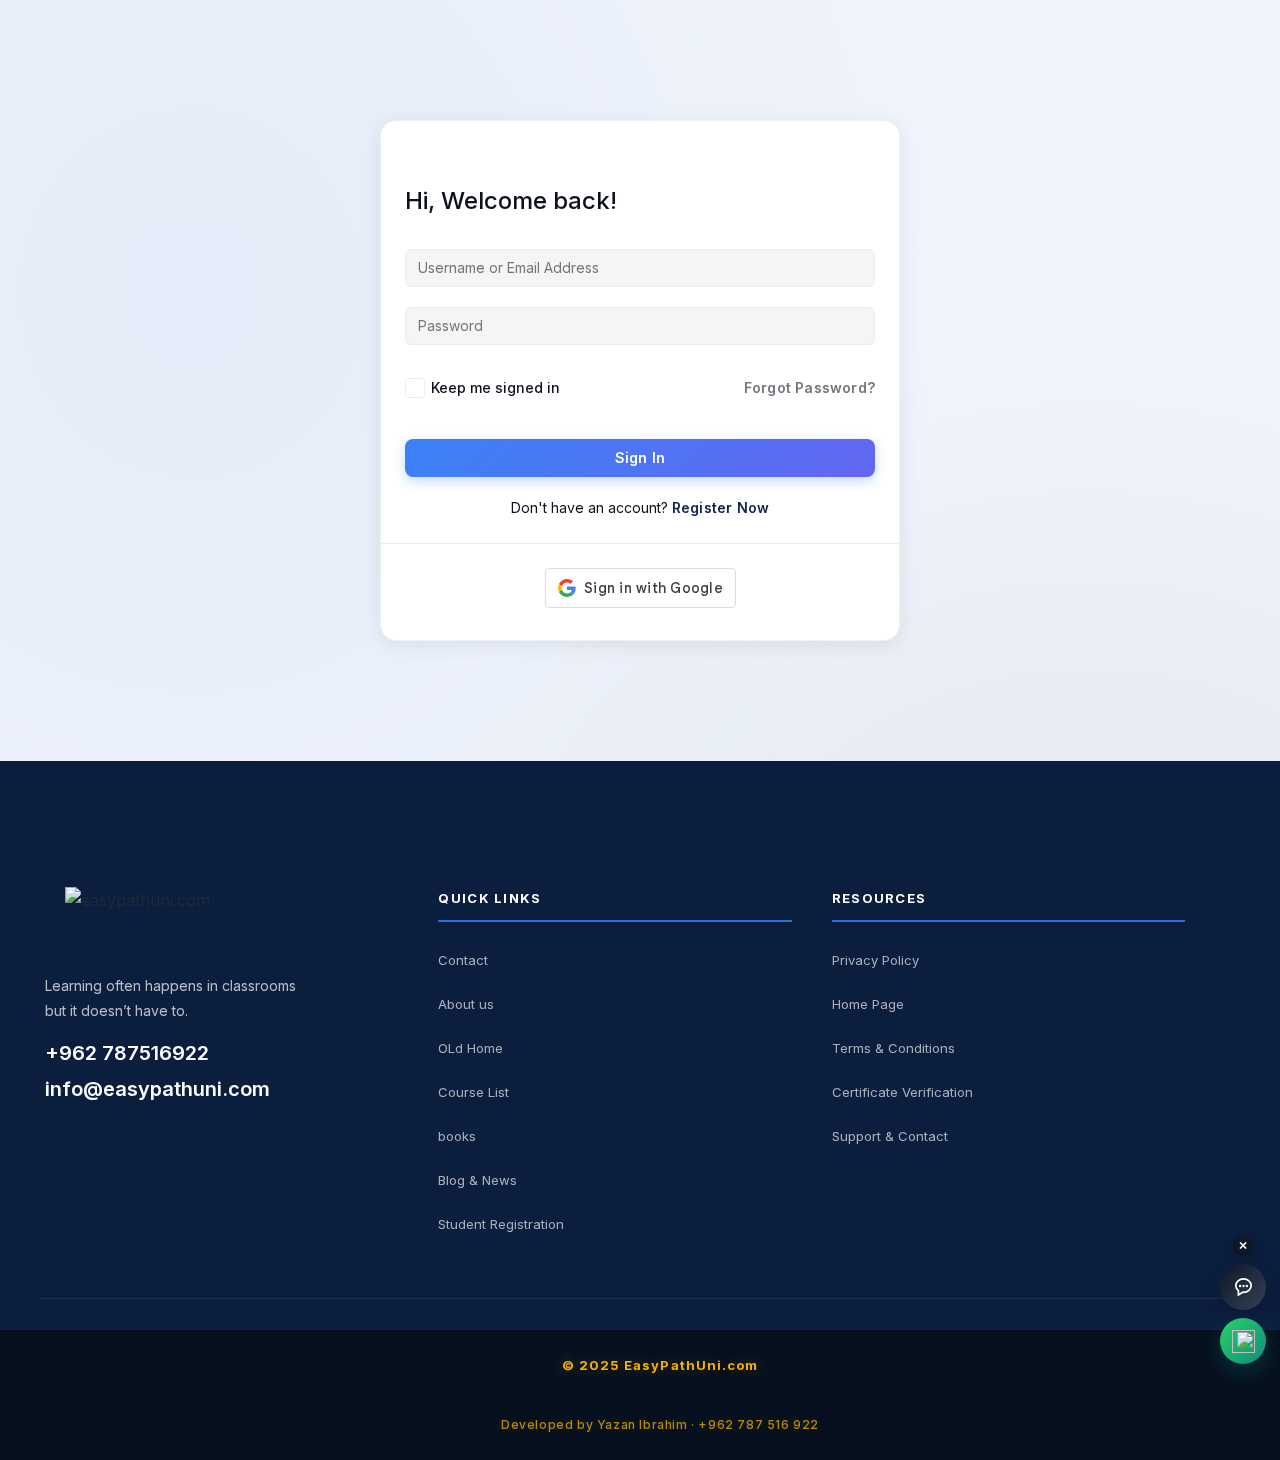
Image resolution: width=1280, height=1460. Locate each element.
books (457, 1136)
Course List (473, 1092)
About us (466, 1004)
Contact (463, 960)
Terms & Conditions (893, 1048)
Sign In (640, 457)
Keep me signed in (495, 387)
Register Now (720, 507)
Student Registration (501, 1224)
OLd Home (470, 1048)
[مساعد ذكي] (1243, 1287)
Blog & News (477, 1180)
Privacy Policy (875, 960)
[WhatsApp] (1243, 1341)
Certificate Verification (902, 1092)
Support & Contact (890, 1136)
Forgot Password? (809, 387)
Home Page (868, 1004)
